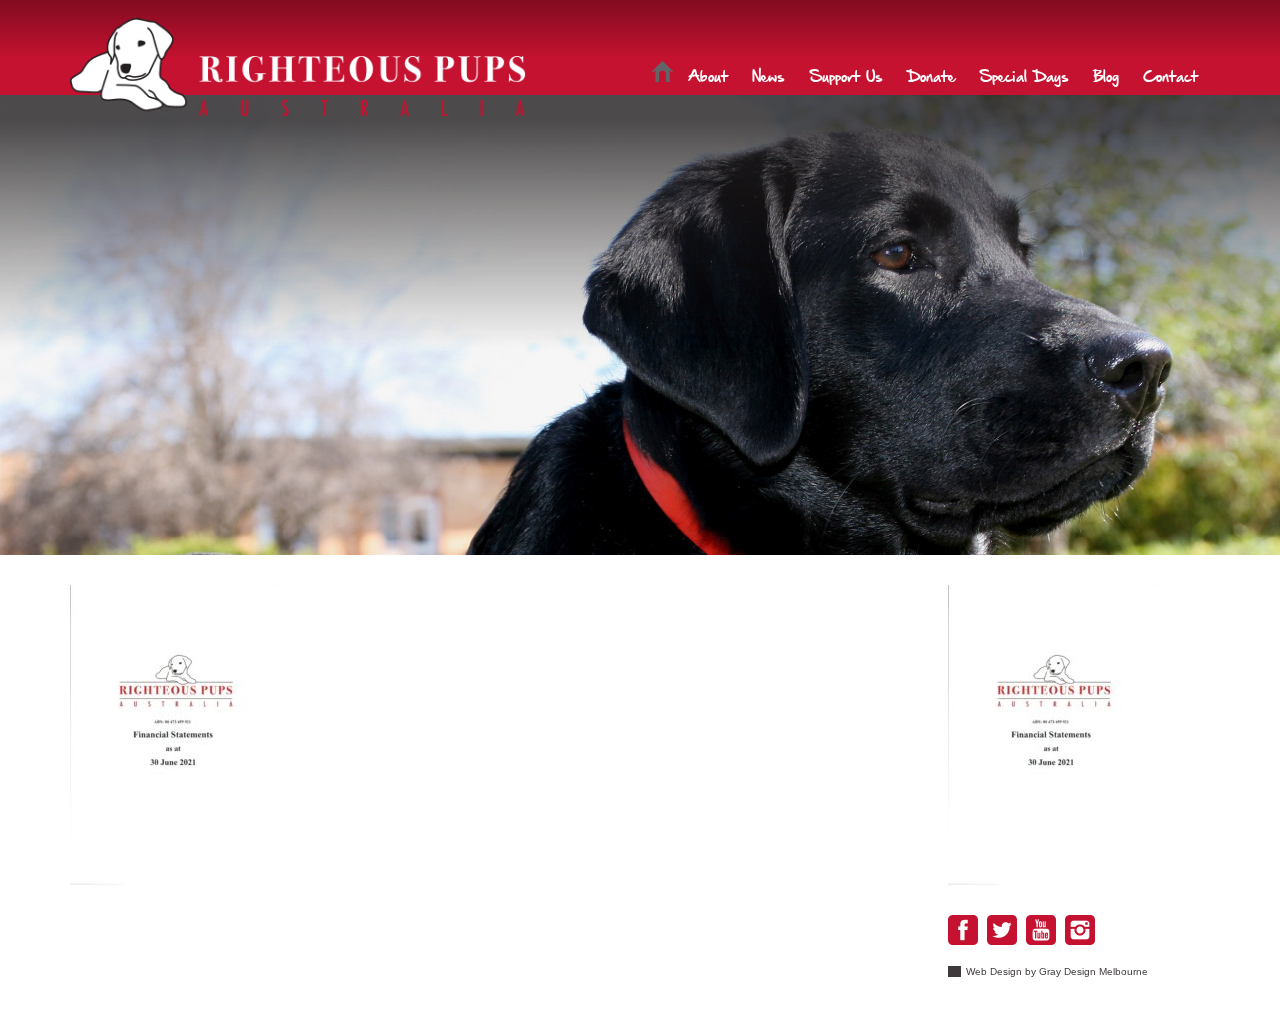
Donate (931, 75)
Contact (1170, 75)
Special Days (1024, 75)
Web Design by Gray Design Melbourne (1057, 971)
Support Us (846, 75)
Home (662, 75)
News (768, 75)
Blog (1106, 75)
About (708, 75)
